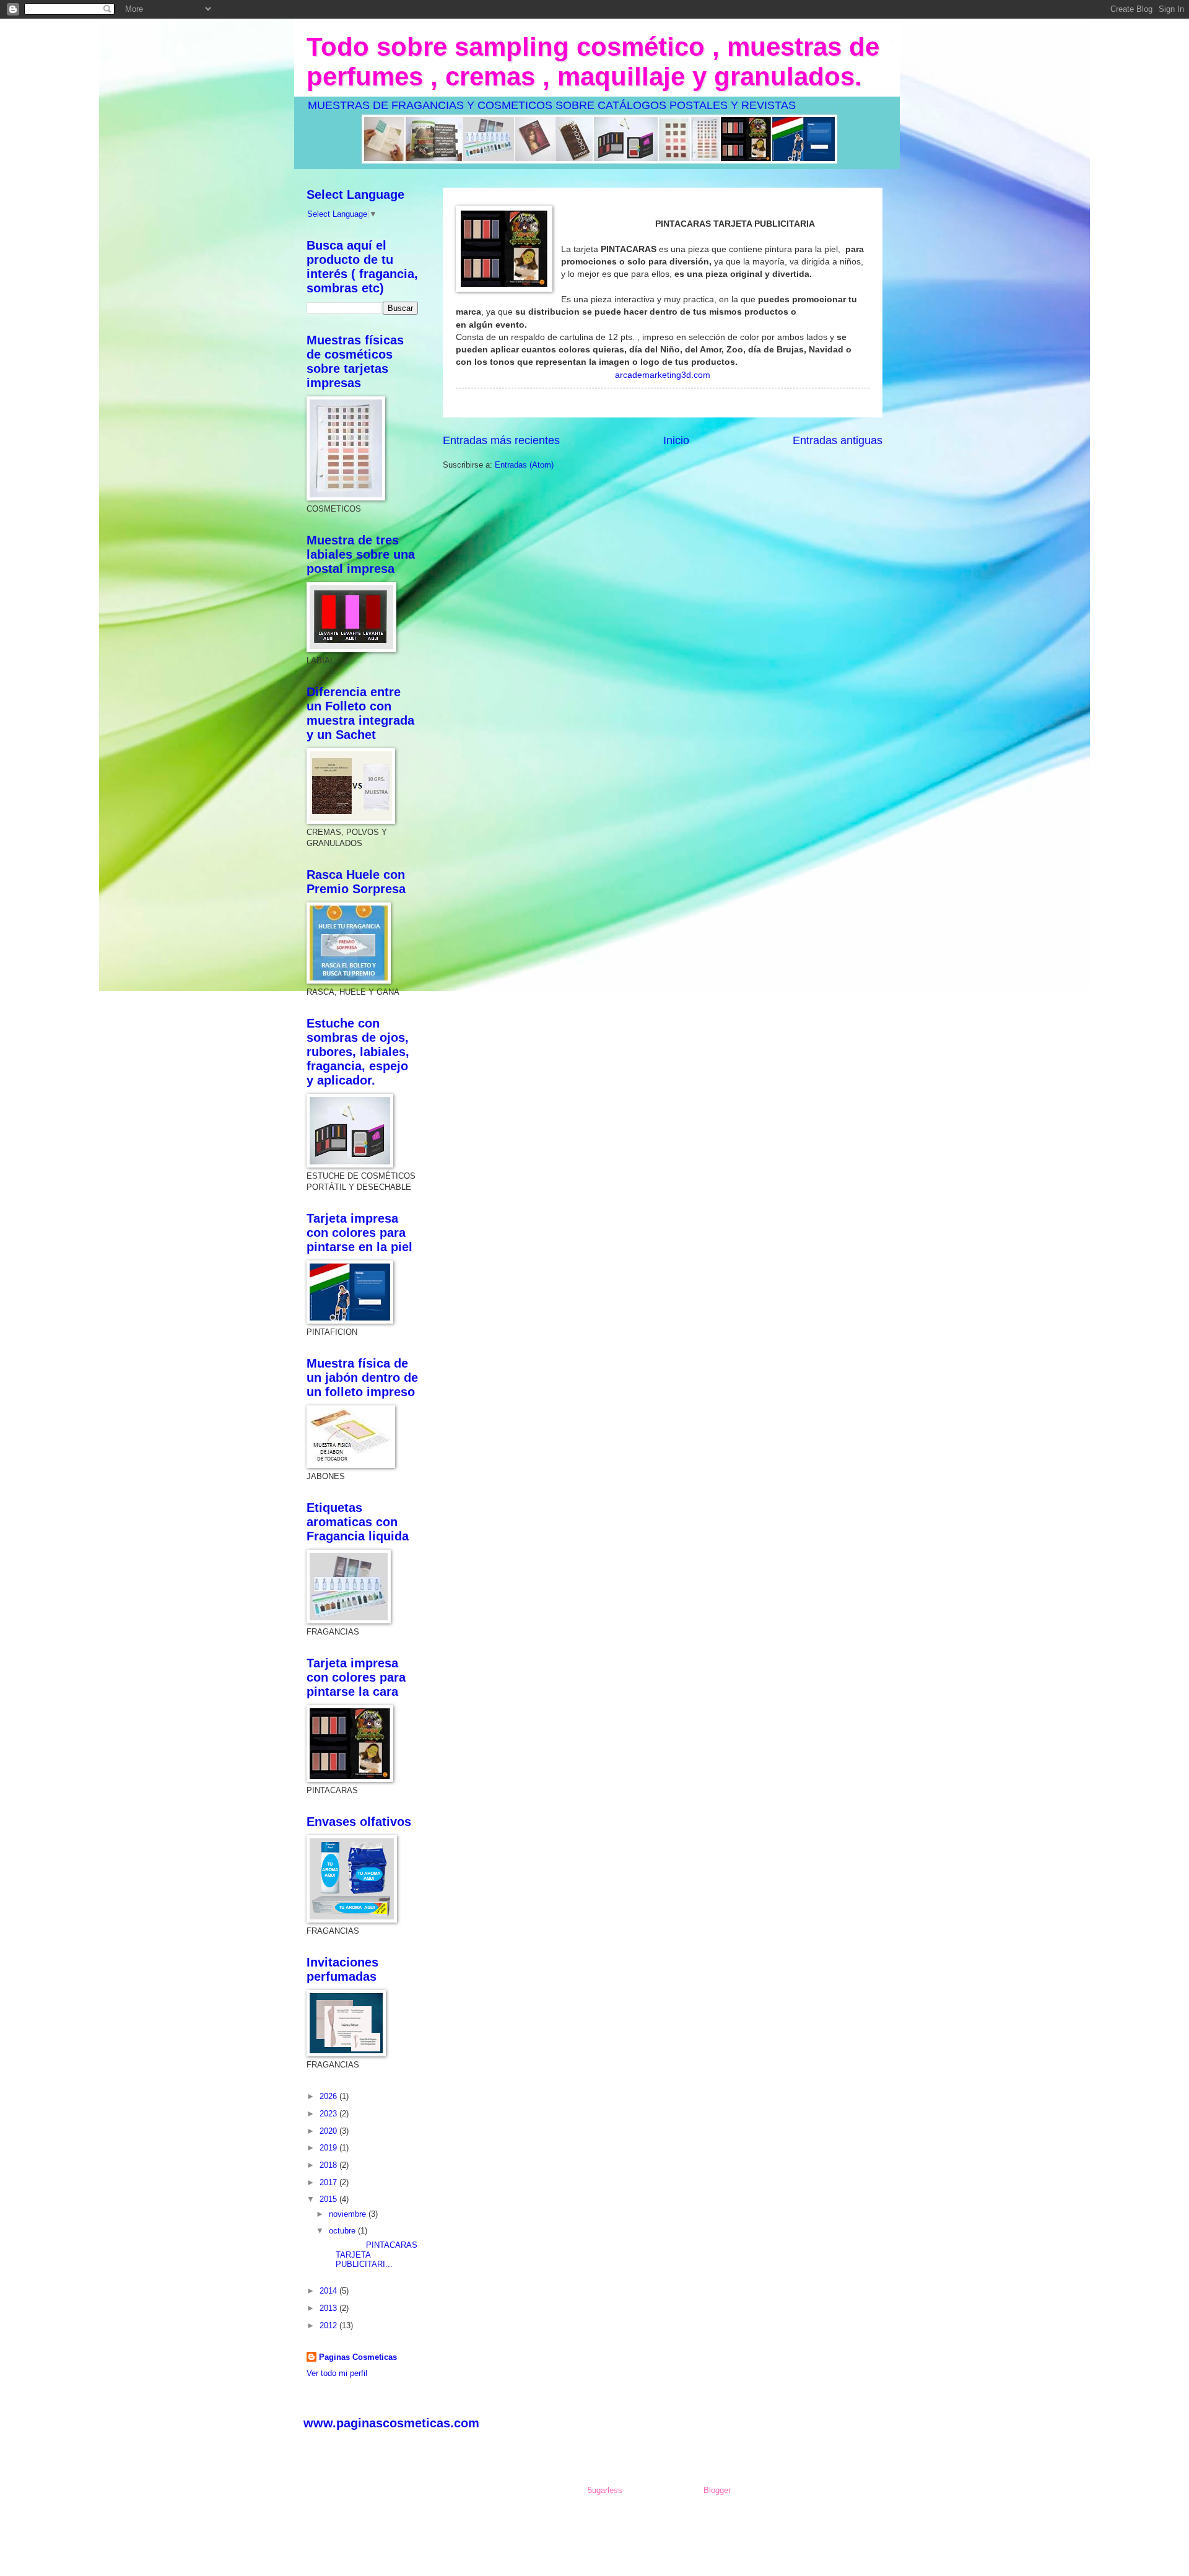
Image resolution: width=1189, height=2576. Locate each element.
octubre (343, 2231)
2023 (329, 2114)
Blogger (717, 2490)
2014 (329, 2291)
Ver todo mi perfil (337, 2373)
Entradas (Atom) (524, 465)
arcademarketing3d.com (663, 375)
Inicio (676, 440)
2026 (329, 2096)
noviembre (349, 2214)
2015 (329, 2199)
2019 (329, 2148)
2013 (329, 2308)
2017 (329, 2182)
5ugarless (605, 2490)
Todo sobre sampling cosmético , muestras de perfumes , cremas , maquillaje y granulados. (593, 62)
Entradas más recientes (501, 440)
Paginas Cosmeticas (358, 2357)
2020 (329, 2131)
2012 (329, 2325)
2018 (329, 2165)
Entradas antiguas (838, 440)
